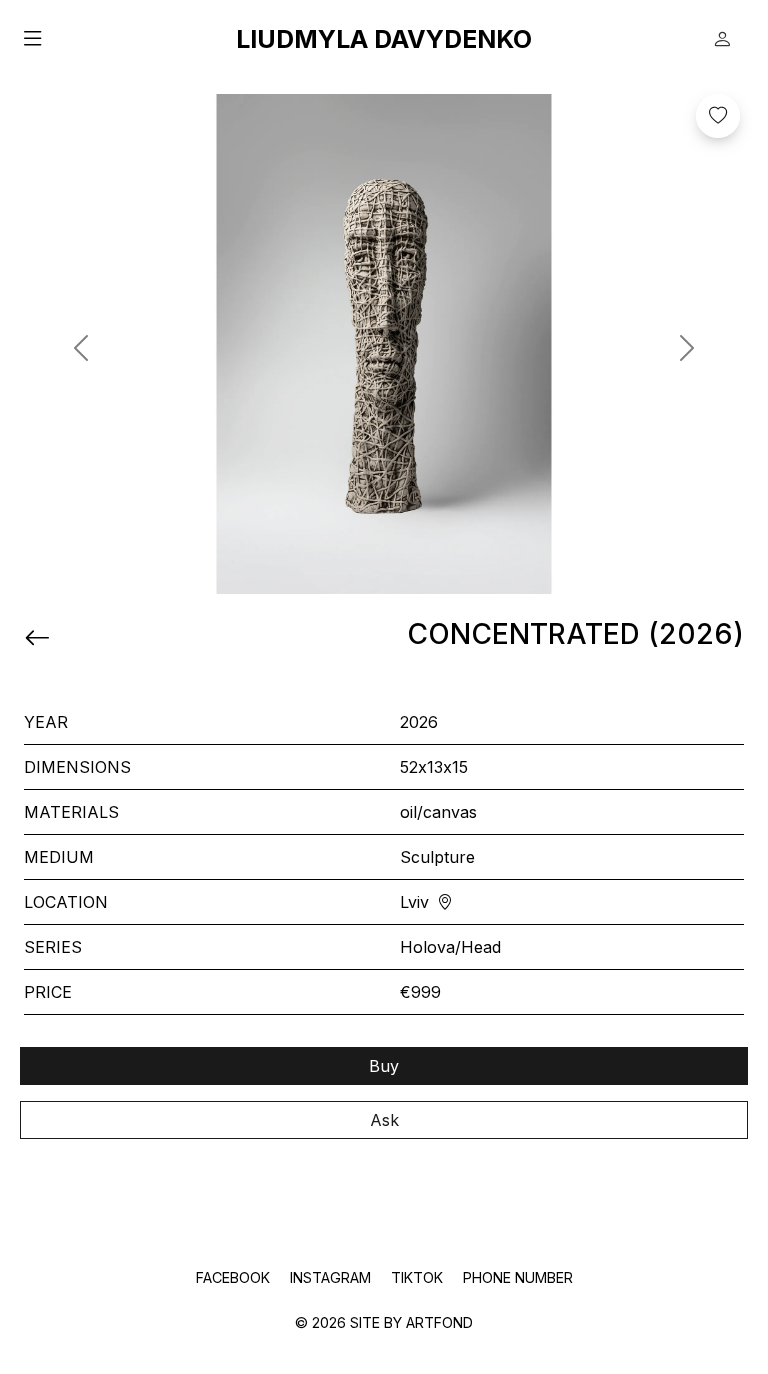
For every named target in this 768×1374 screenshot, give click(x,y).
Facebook (235, 1277)
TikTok (419, 1277)
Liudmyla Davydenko (384, 39)
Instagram (332, 1277)
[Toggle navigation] (128, 39)
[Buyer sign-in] (722, 39)
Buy (384, 1066)
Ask (384, 1120)
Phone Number (518, 1277)
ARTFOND (439, 1322)
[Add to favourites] (718, 116)
